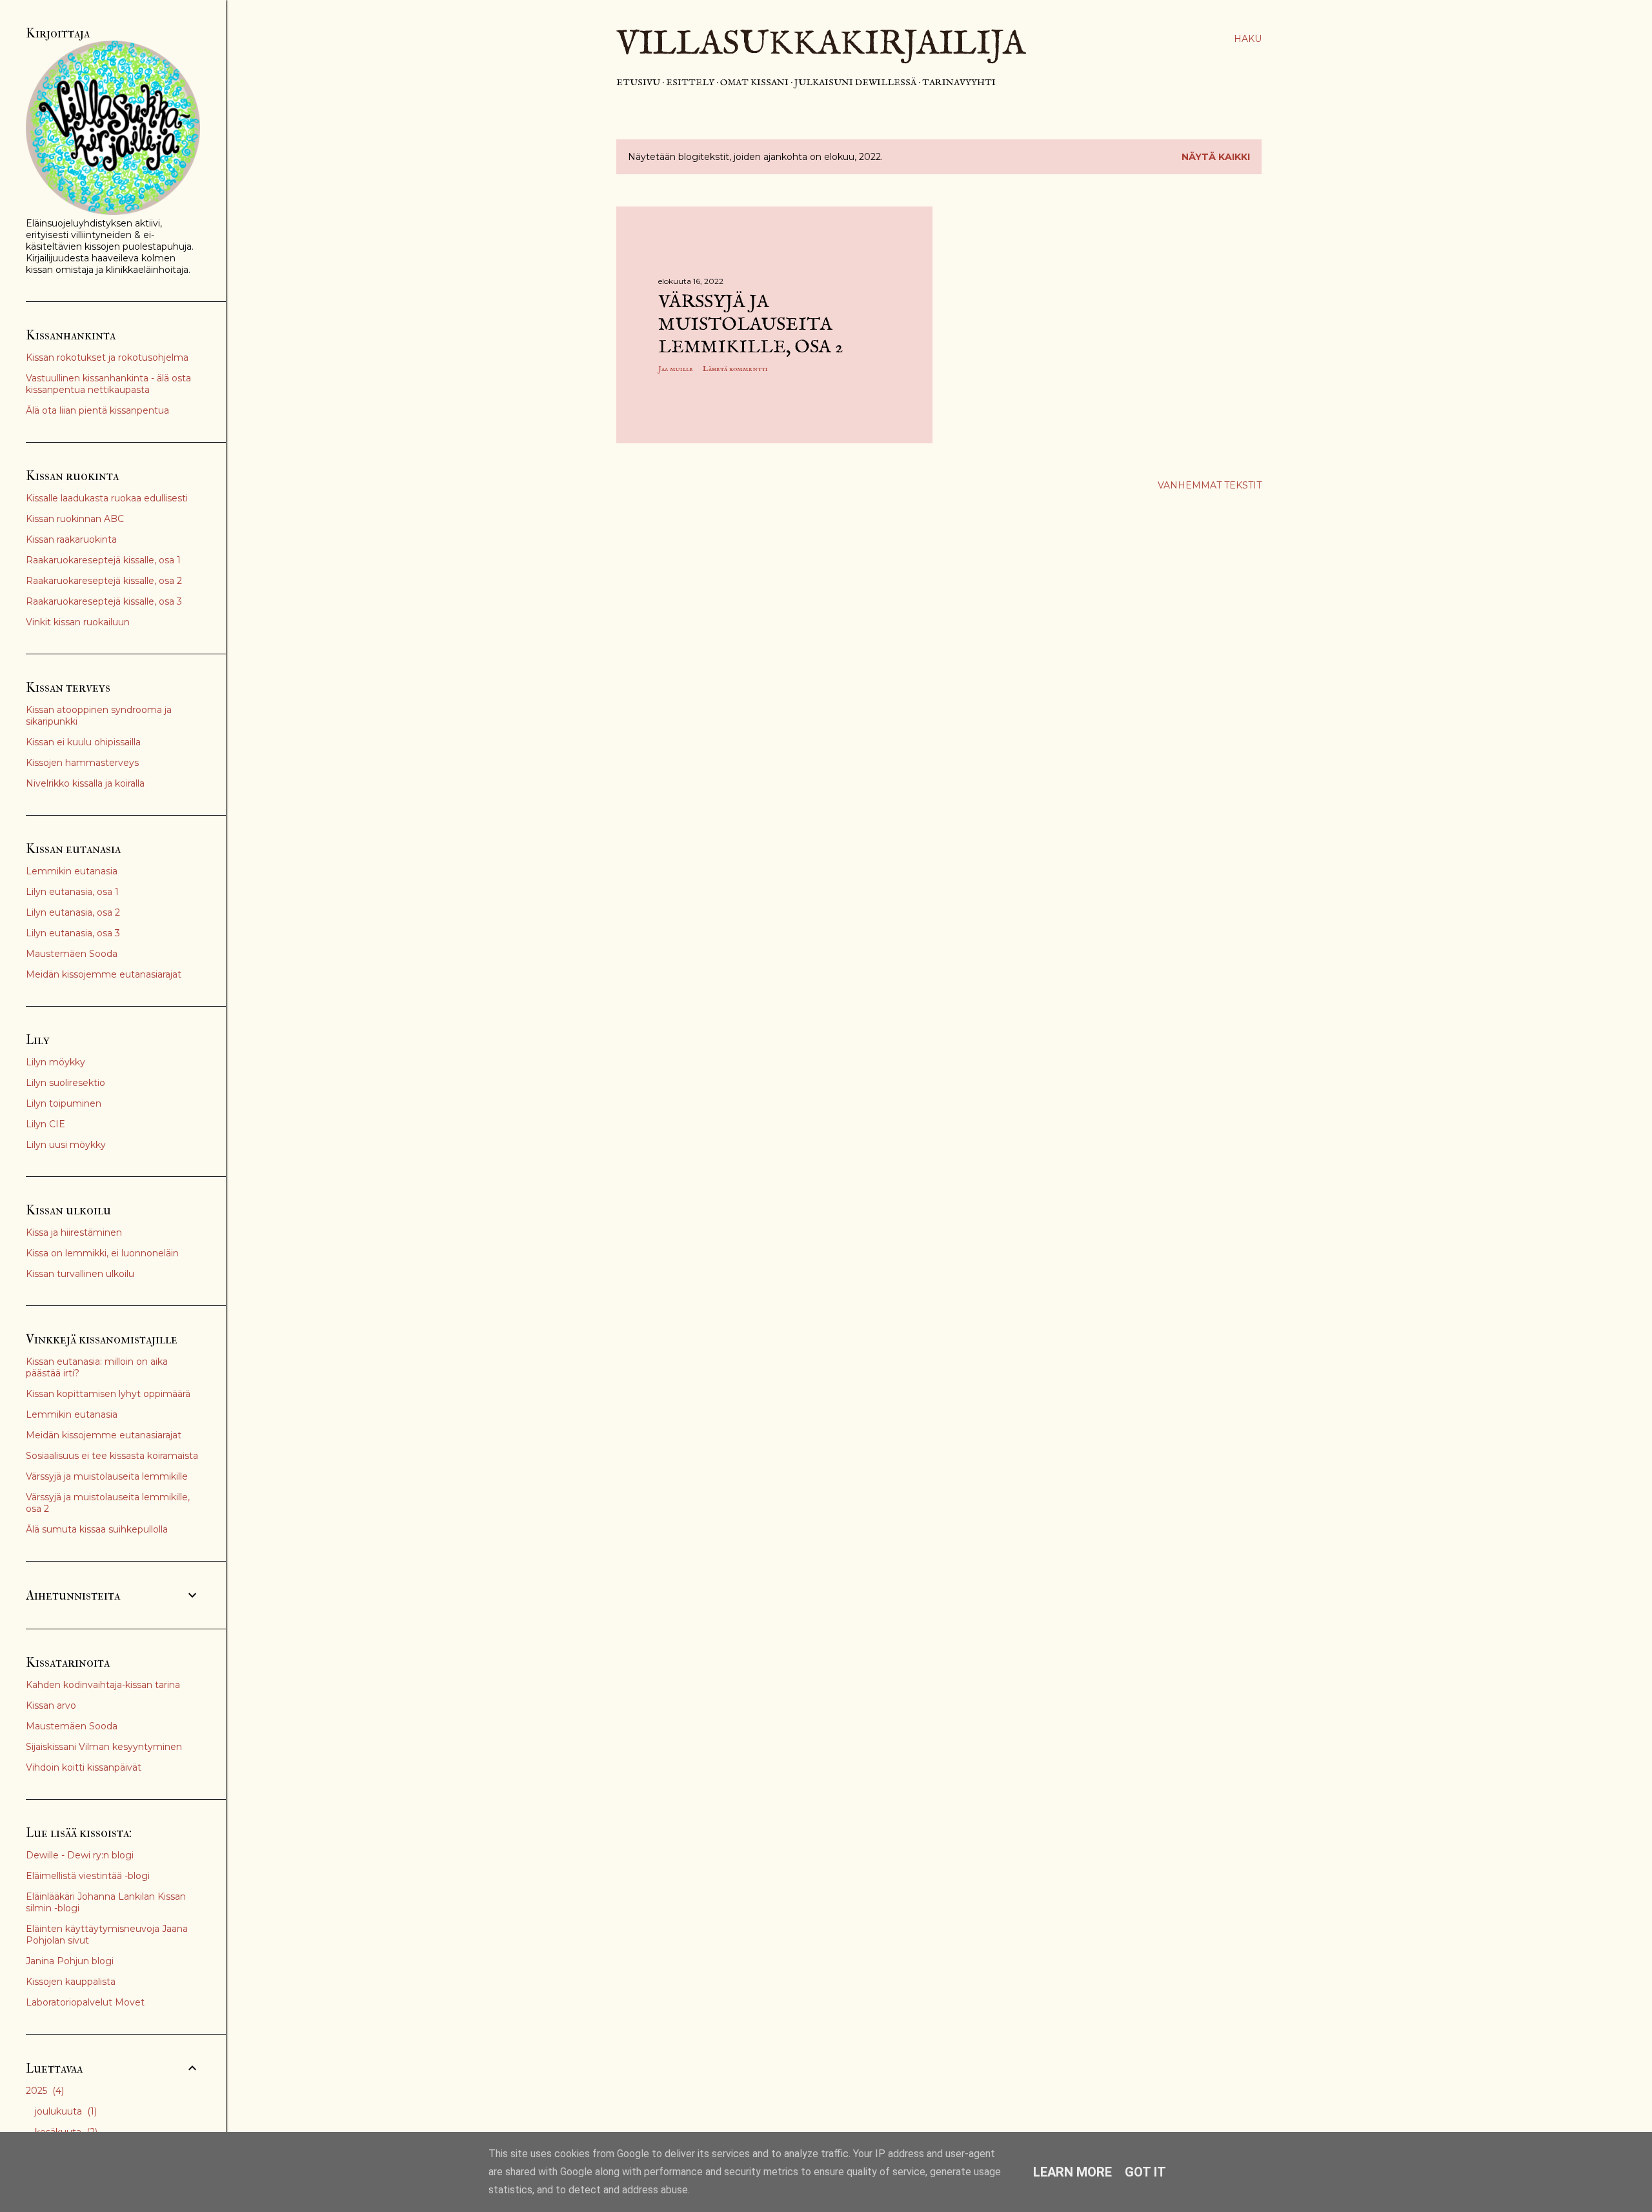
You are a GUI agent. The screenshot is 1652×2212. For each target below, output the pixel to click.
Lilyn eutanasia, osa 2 (73, 912)
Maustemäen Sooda (72, 954)
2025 (44, 2091)
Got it (1145, 2172)
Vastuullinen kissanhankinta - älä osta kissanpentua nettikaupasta (108, 384)
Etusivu (638, 83)
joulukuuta (65, 2111)
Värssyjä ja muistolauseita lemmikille (107, 1476)
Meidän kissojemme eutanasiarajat (104, 974)
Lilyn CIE (45, 1124)
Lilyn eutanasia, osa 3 (73, 933)
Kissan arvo (51, 1705)
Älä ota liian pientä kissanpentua (97, 410)
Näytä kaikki (1216, 157)
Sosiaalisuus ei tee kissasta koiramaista (112, 1456)
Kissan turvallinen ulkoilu (80, 1274)
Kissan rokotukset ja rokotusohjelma (107, 357)
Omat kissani (754, 83)
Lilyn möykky (55, 1062)
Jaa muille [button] (676, 369)
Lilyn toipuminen (64, 1103)
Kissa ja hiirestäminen (74, 1232)
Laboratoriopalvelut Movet (85, 2002)
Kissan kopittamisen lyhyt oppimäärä (108, 1394)
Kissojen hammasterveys (82, 763)
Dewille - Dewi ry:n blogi (80, 1855)
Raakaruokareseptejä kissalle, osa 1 (103, 560)
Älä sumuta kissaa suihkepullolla (97, 1529)
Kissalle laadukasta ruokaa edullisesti (107, 498)
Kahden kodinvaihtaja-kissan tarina (103, 1685)
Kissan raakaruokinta (71, 539)
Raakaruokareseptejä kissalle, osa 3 (104, 601)
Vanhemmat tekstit (1210, 485)
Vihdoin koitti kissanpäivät (84, 1767)
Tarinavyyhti (959, 83)
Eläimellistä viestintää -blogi (88, 1876)
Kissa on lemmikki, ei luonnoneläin (102, 1253)
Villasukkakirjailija (821, 45)
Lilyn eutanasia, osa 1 (72, 892)
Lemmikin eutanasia (72, 871)
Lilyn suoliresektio (65, 1083)
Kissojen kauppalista (71, 1982)
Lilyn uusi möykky (66, 1145)
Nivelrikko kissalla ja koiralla (85, 783)
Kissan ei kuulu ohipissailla (83, 742)
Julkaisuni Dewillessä (855, 83)
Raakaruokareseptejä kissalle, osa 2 (104, 581)
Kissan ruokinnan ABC (75, 519)
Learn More (1073, 2172)
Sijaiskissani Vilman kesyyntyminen (104, 1747)
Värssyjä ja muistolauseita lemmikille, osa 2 (750, 325)
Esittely (690, 83)
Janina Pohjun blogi (70, 1961)
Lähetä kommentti (735, 369)
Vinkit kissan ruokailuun (78, 622)
